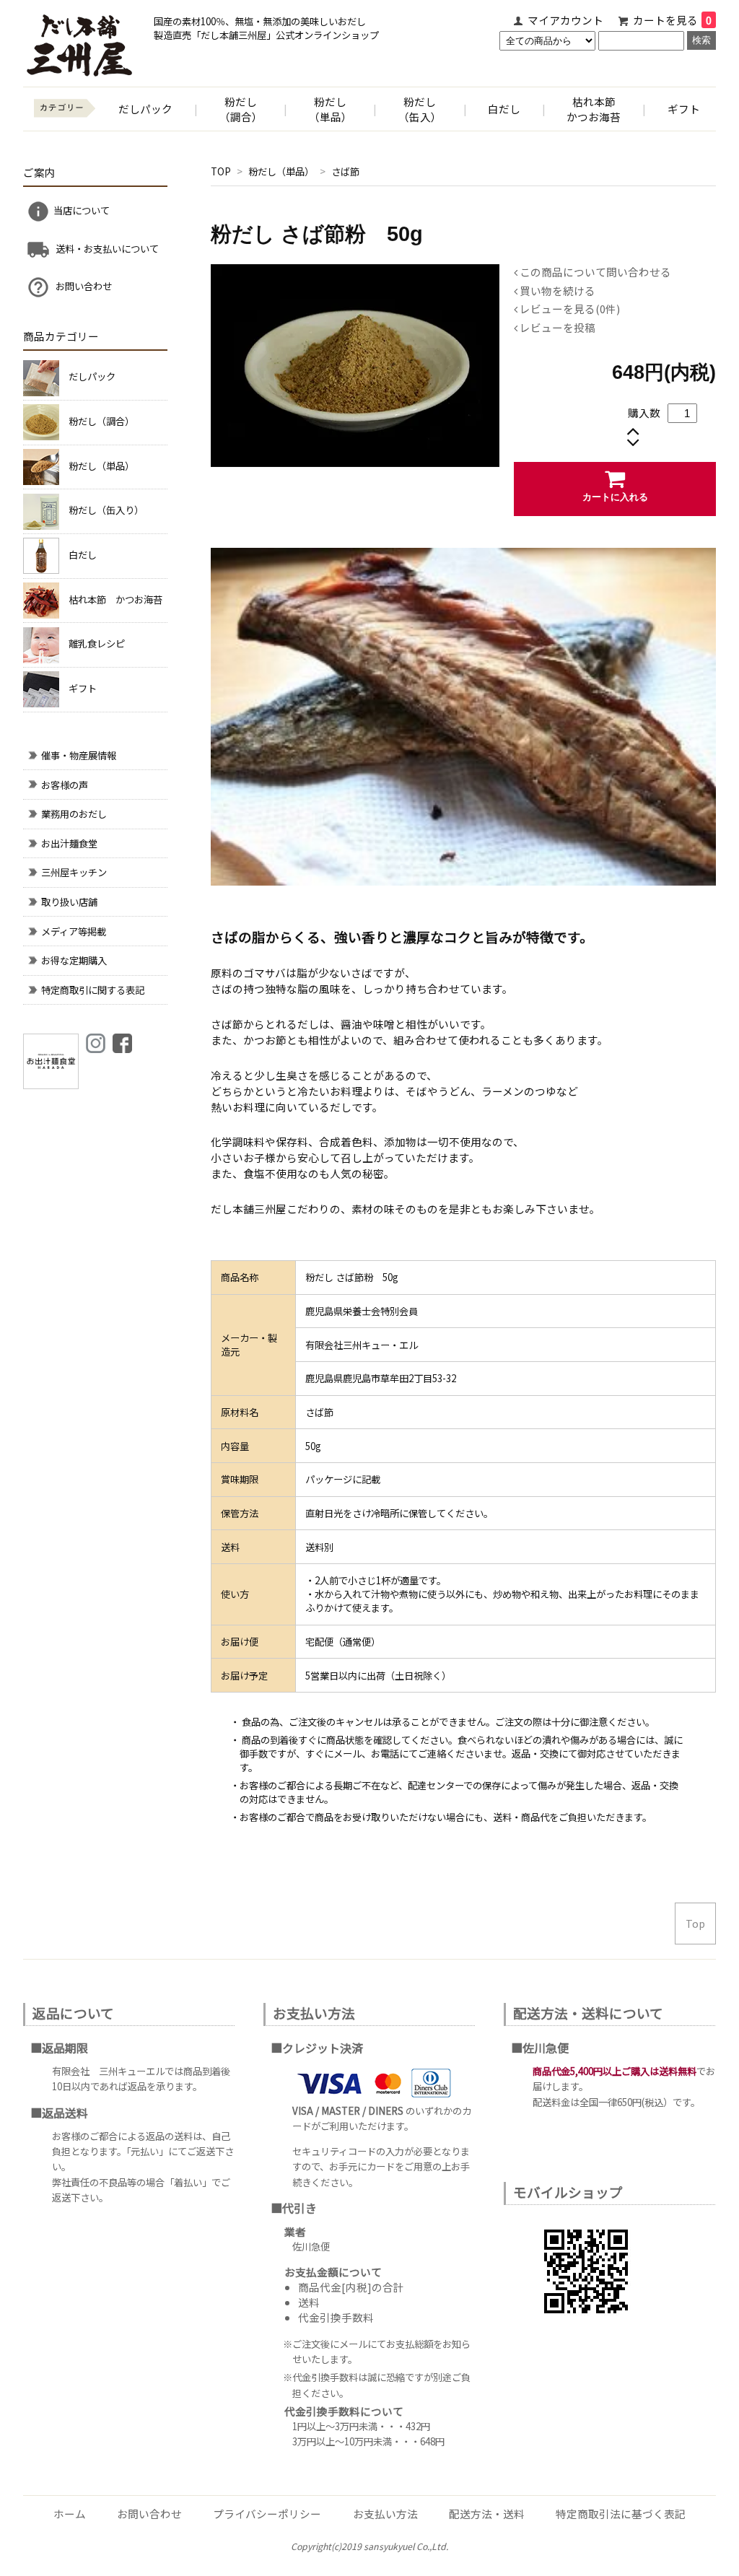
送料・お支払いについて (106, 248)
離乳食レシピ (97, 643)
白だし (504, 109)
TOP (221, 171)
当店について (82, 210)
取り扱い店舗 (69, 902)
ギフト (684, 109)
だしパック (145, 109)
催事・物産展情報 (79, 755)
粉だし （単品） (331, 109)
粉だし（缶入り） (106, 510)
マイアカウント (565, 20)
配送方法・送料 (487, 2514)
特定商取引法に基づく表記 (621, 2514)
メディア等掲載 (74, 931)
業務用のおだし (74, 814)
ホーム (70, 2514)
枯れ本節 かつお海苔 (115, 599)
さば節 (345, 171)
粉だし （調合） (241, 109)
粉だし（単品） (282, 171)
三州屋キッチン (74, 872)
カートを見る (672, 20)
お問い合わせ (83, 286)
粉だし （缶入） (420, 109)
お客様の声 (65, 785)
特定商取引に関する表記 (93, 990)
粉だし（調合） (101, 421)
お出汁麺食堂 (69, 843)
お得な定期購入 (74, 960)
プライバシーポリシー (267, 2514)
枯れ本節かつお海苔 (594, 109)
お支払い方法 (385, 2514)
